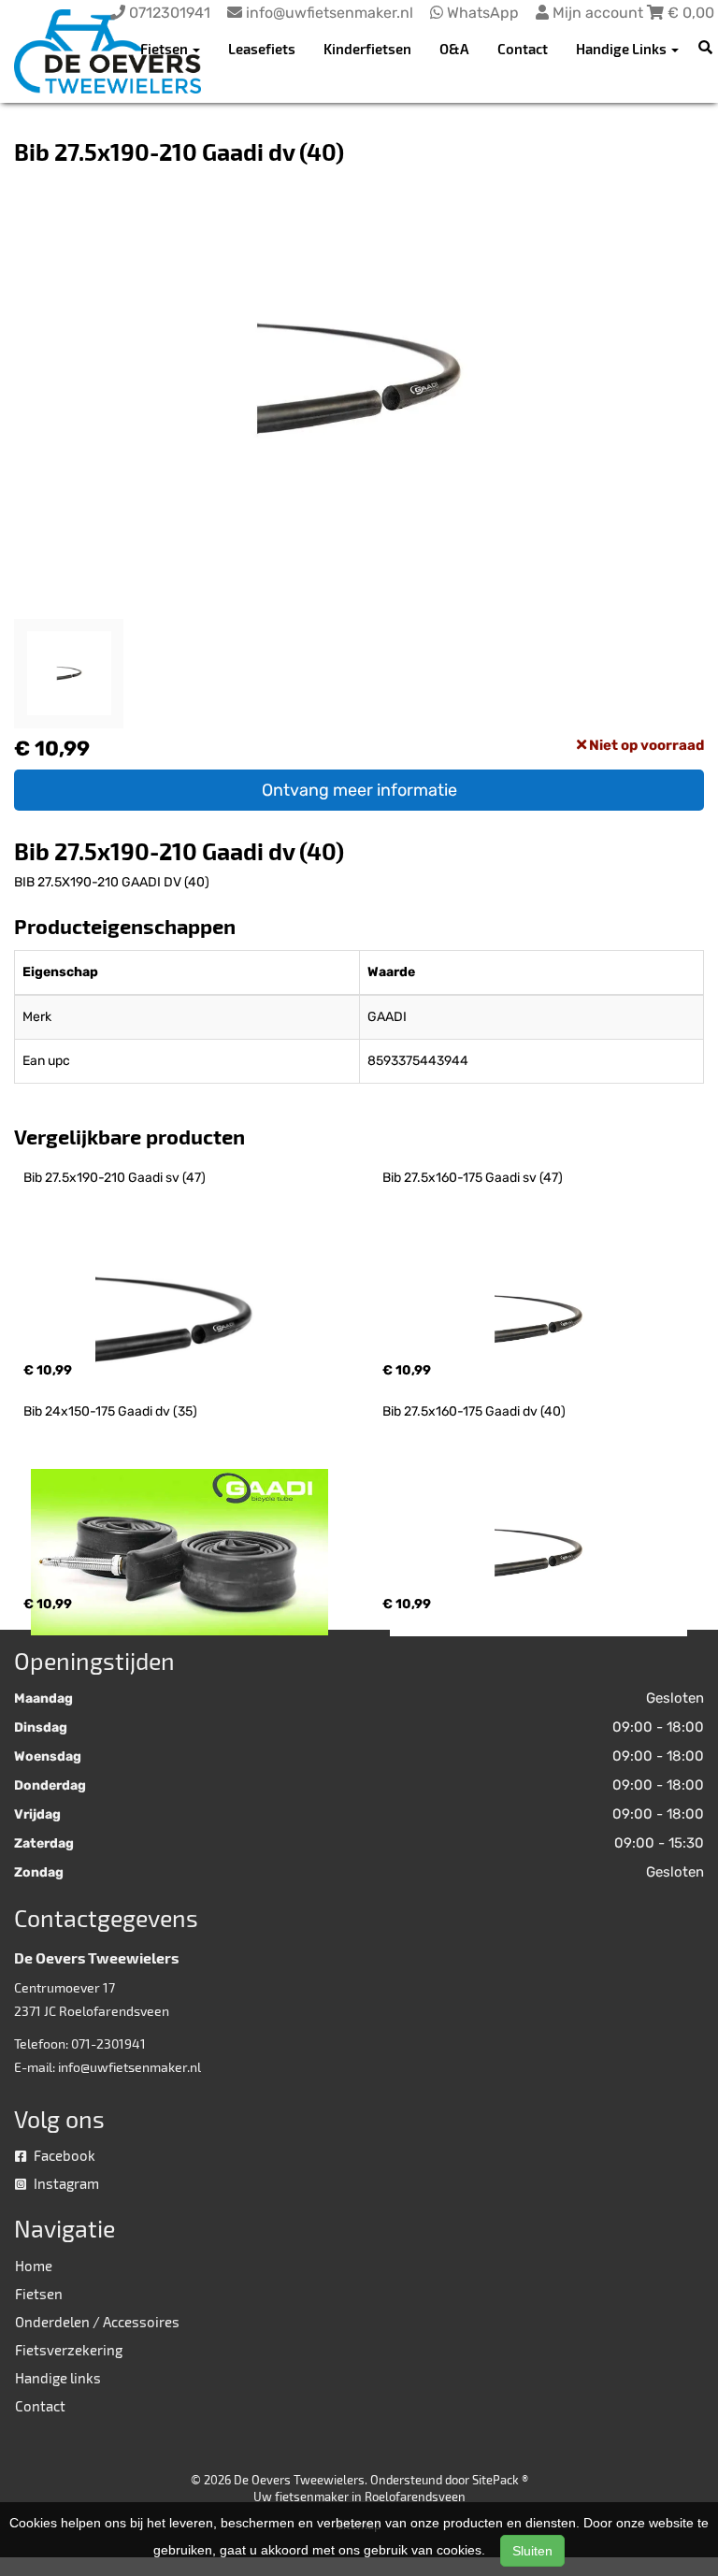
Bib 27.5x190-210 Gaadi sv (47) (115, 1178)
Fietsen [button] (165, 49)
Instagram (65, 2183)
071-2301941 (108, 2044)
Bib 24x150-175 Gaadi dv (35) (110, 1411)
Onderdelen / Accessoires (97, 2322)
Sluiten (532, 2551)
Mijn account (598, 13)
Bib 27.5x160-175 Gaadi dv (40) (474, 1411)
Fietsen (39, 2294)
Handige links (58, 2378)
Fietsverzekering (69, 2350)
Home (34, 2266)
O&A (454, 49)
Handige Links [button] (623, 49)
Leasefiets (262, 49)
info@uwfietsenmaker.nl (129, 2067)
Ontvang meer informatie (359, 790)
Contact (523, 49)
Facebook (63, 2155)
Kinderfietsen (367, 49)
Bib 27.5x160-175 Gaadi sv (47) (473, 1178)
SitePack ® (500, 2480)
